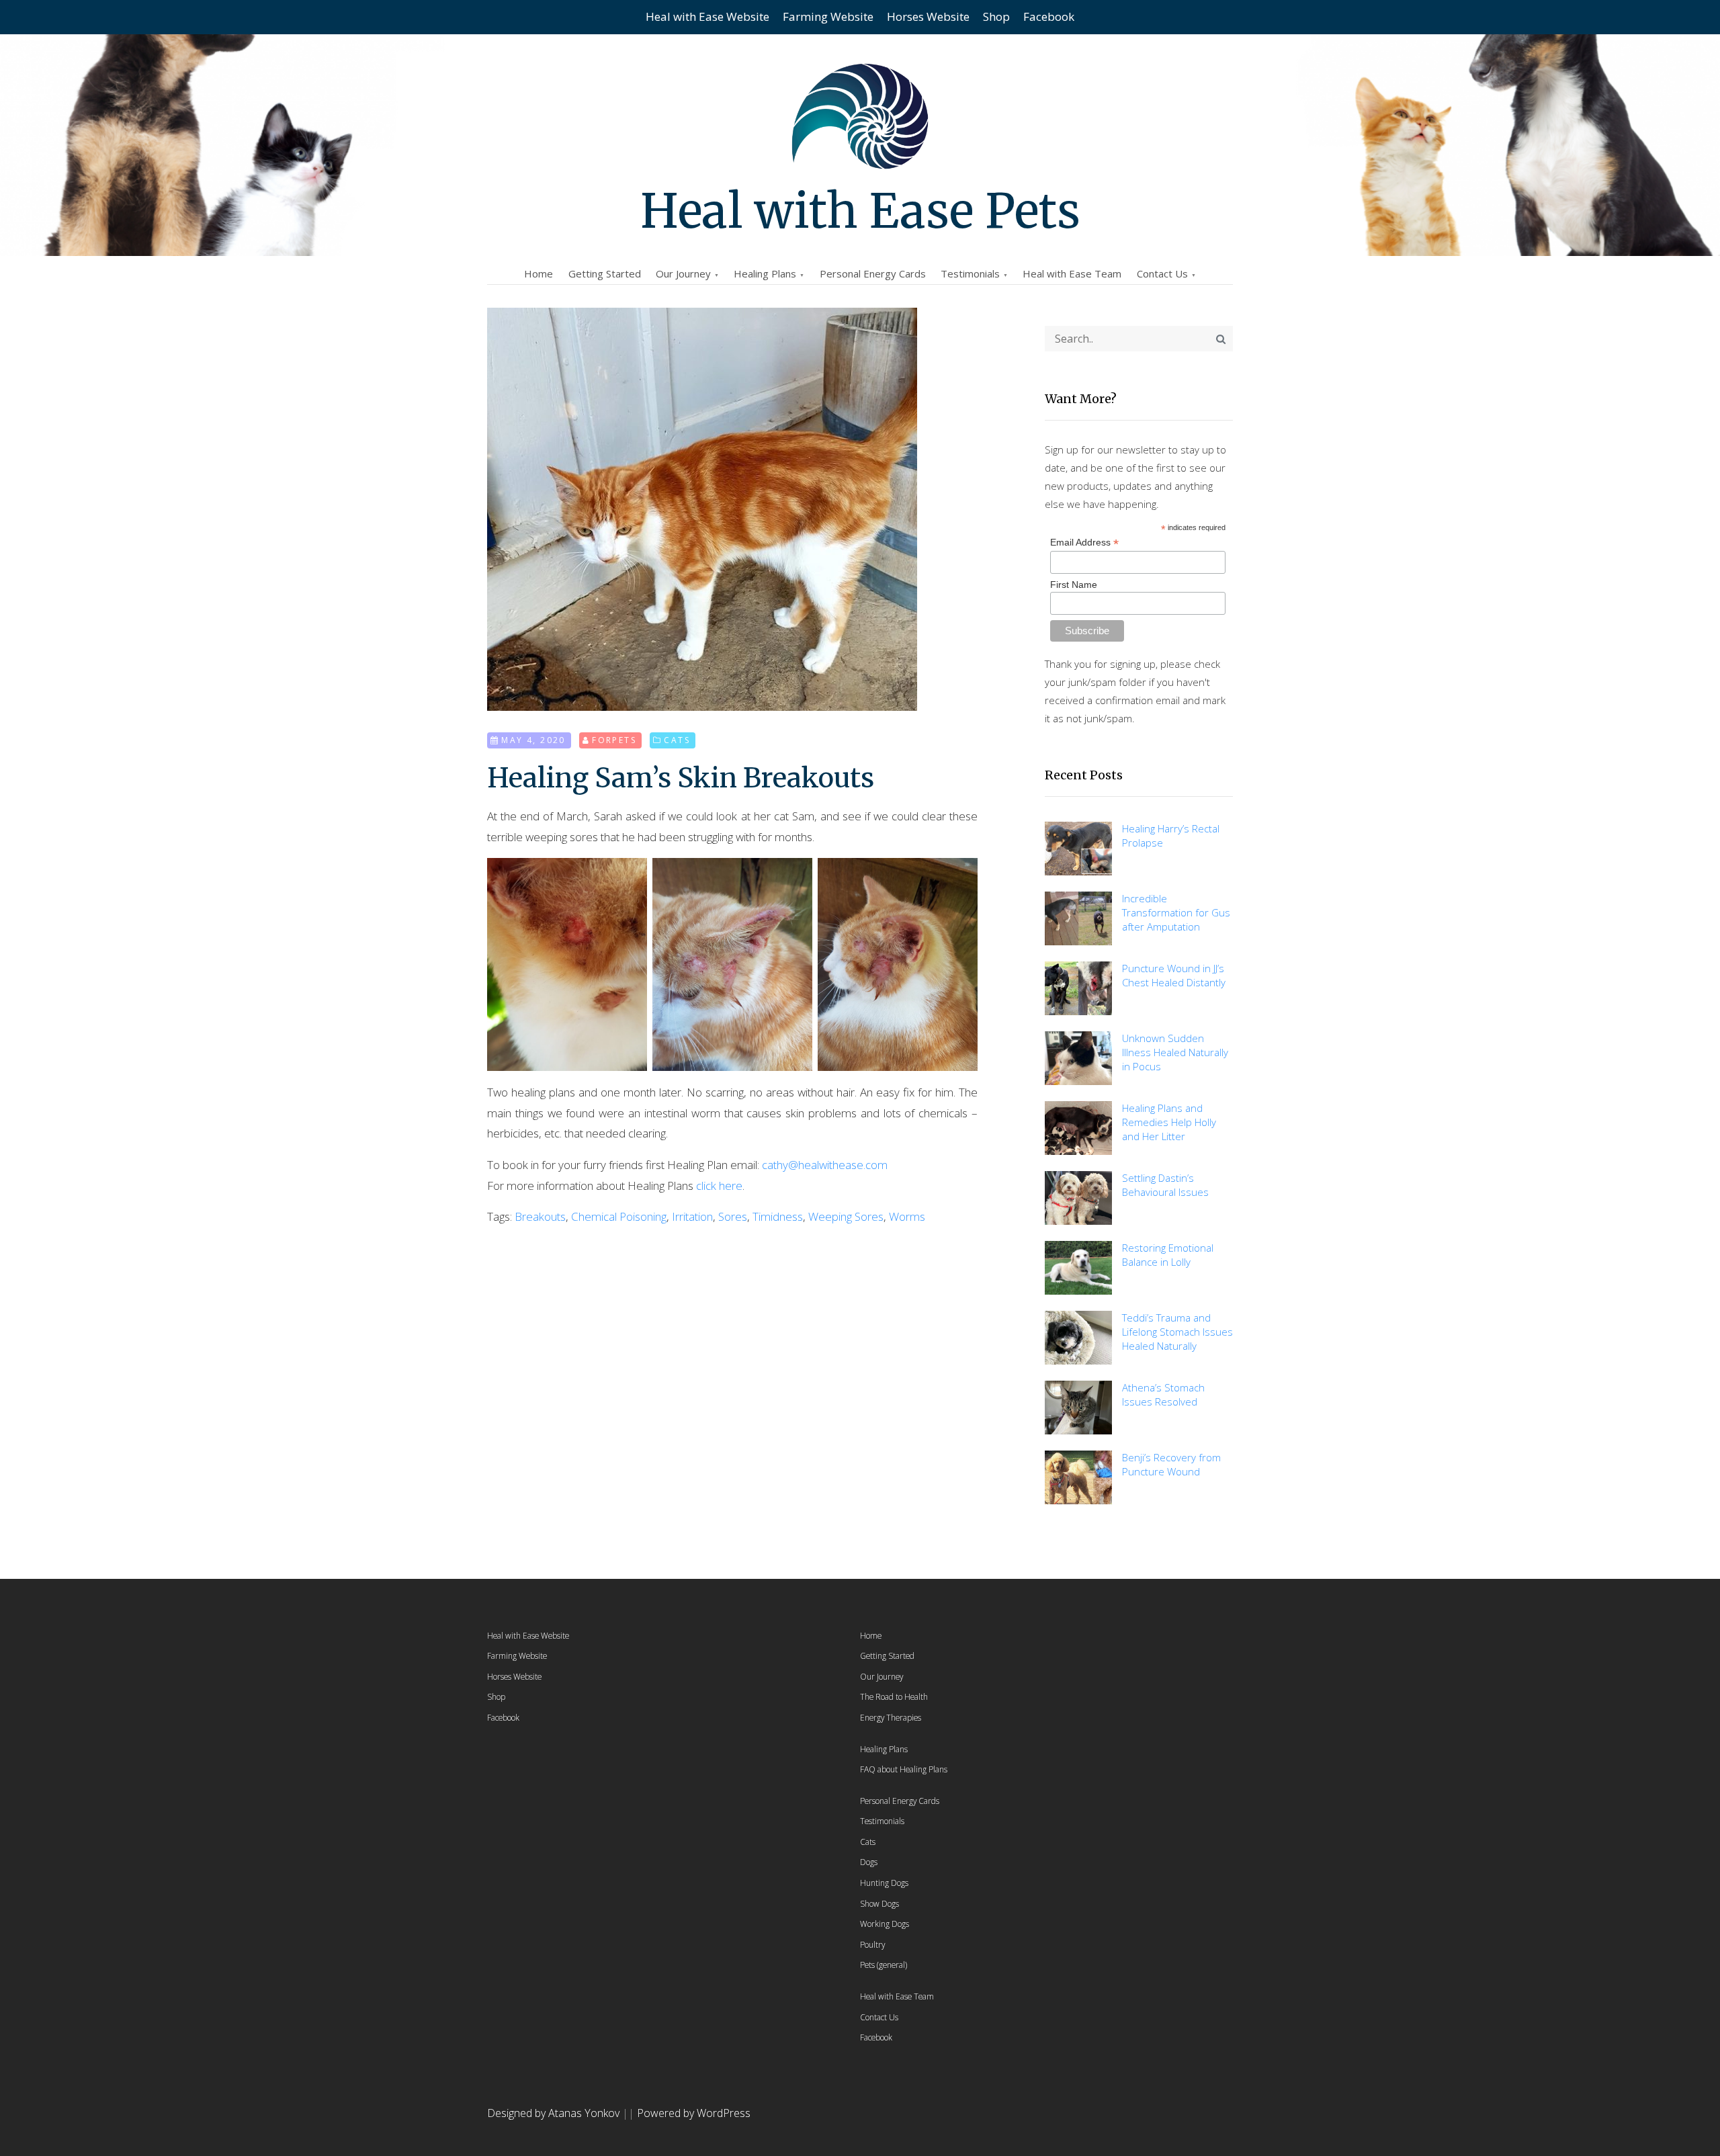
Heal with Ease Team (1072, 273)
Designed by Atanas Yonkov (555, 2113)
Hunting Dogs (884, 1883)
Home (539, 273)
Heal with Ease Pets (860, 211)
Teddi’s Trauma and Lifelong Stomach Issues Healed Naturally (1177, 1332)
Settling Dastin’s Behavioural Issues (1165, 1185)
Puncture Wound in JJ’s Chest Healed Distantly (1174, 975)
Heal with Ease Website (707, 16)
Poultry (872, 1944)
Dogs (869, 1862)
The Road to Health (894, 1696)
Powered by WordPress (694, 2113)
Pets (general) (884, 1965)
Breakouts (540, 1216)
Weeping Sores (846, 1216)
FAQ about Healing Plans (904, 1769)
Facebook (1049, 16)
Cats (677, 740)
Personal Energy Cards (873, 273)
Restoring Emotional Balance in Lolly (1168, 1255)
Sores (733, 1216)
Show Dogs (879, 1903)
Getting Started (605, 273)
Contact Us (1162, 273)
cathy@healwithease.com (825, 1165)
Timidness (778, 1216)
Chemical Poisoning (619, 1216)
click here (719, 1185)
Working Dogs (885, 1924)
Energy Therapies (891, 1717)
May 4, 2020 (533, 740)
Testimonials (970, 273)
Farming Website (828, 16)
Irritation (692, 1216)
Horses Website (928, 16)
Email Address (1084, 543)
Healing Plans (765, 273)
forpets (614, 740)
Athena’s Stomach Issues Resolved (1163, 1394)
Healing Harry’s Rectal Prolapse (1171, 835)
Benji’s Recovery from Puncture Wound (1171, 1464)
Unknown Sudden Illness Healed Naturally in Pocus (1175, 1052)
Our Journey (683, 273)
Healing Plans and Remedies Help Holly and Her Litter (1169, 1122)
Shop (996, 16)
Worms (907, 1216)
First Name (1074, 585)
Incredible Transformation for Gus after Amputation (1176, 912)
